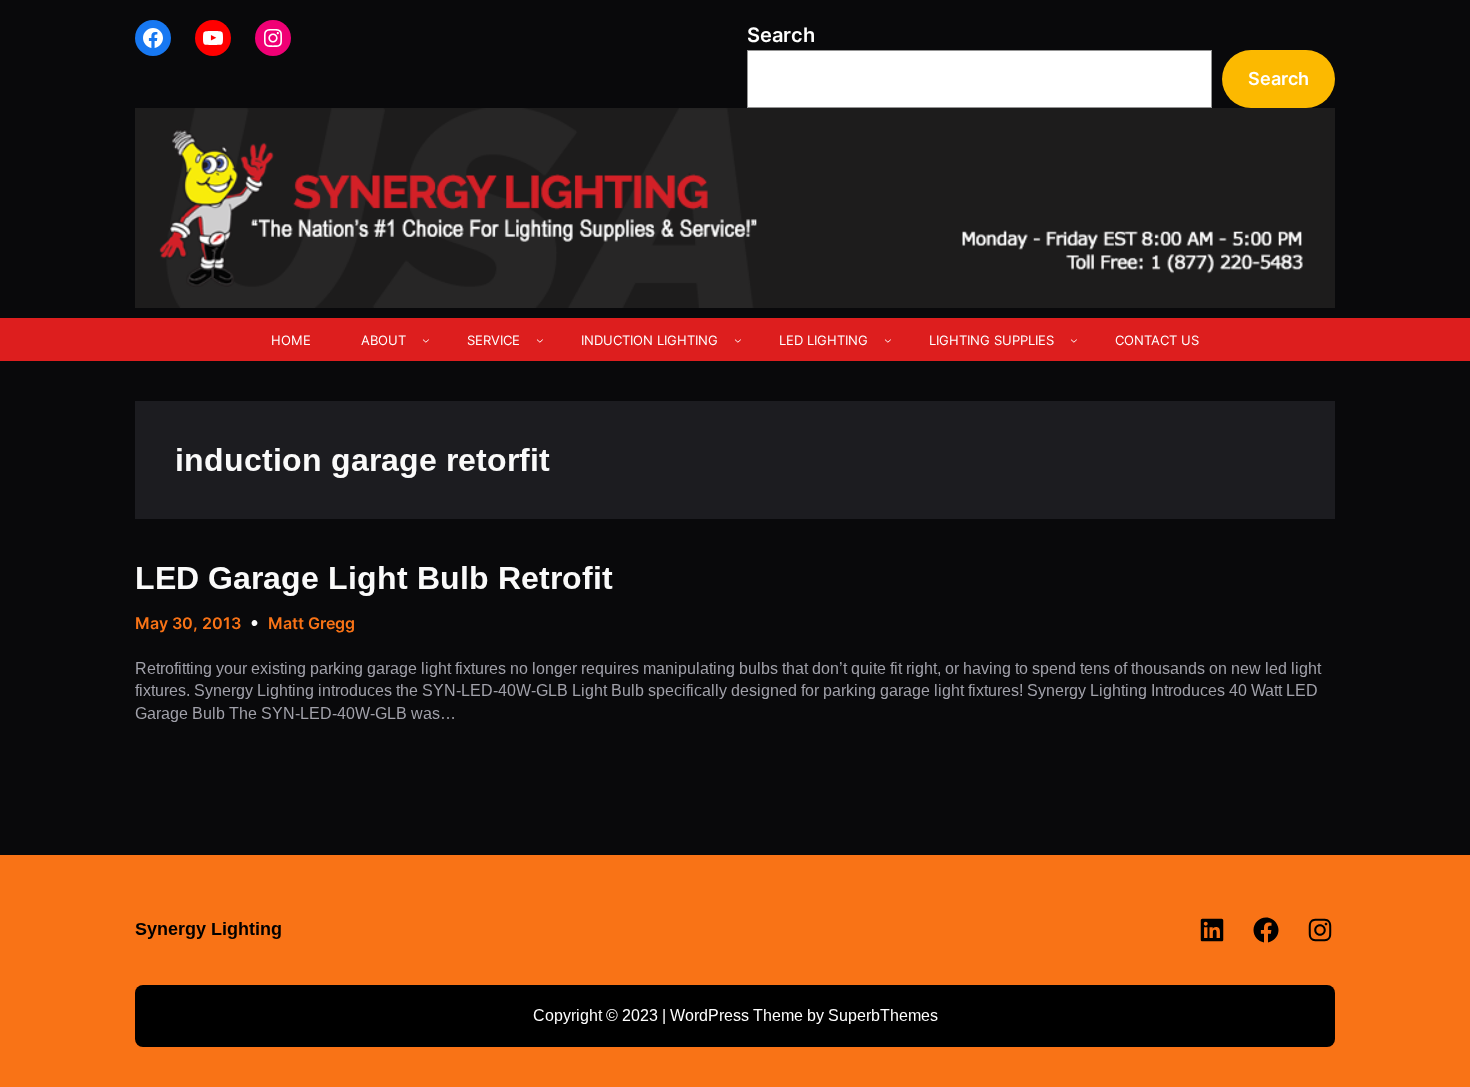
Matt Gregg (311, 623)
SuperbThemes (883, 1015)
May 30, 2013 (188, 623)
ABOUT (383, 340)
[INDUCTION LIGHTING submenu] (738, 340)
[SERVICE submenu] (540, 340)
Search (781, 35)
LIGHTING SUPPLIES (991, 340)
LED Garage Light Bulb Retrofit (374, 578)
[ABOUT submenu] (426, 340)
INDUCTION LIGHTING (649, 340)
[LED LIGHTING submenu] (888, 340)
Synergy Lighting (208, 929)
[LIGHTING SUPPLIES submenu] (1074, 340)
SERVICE (493, 340)
